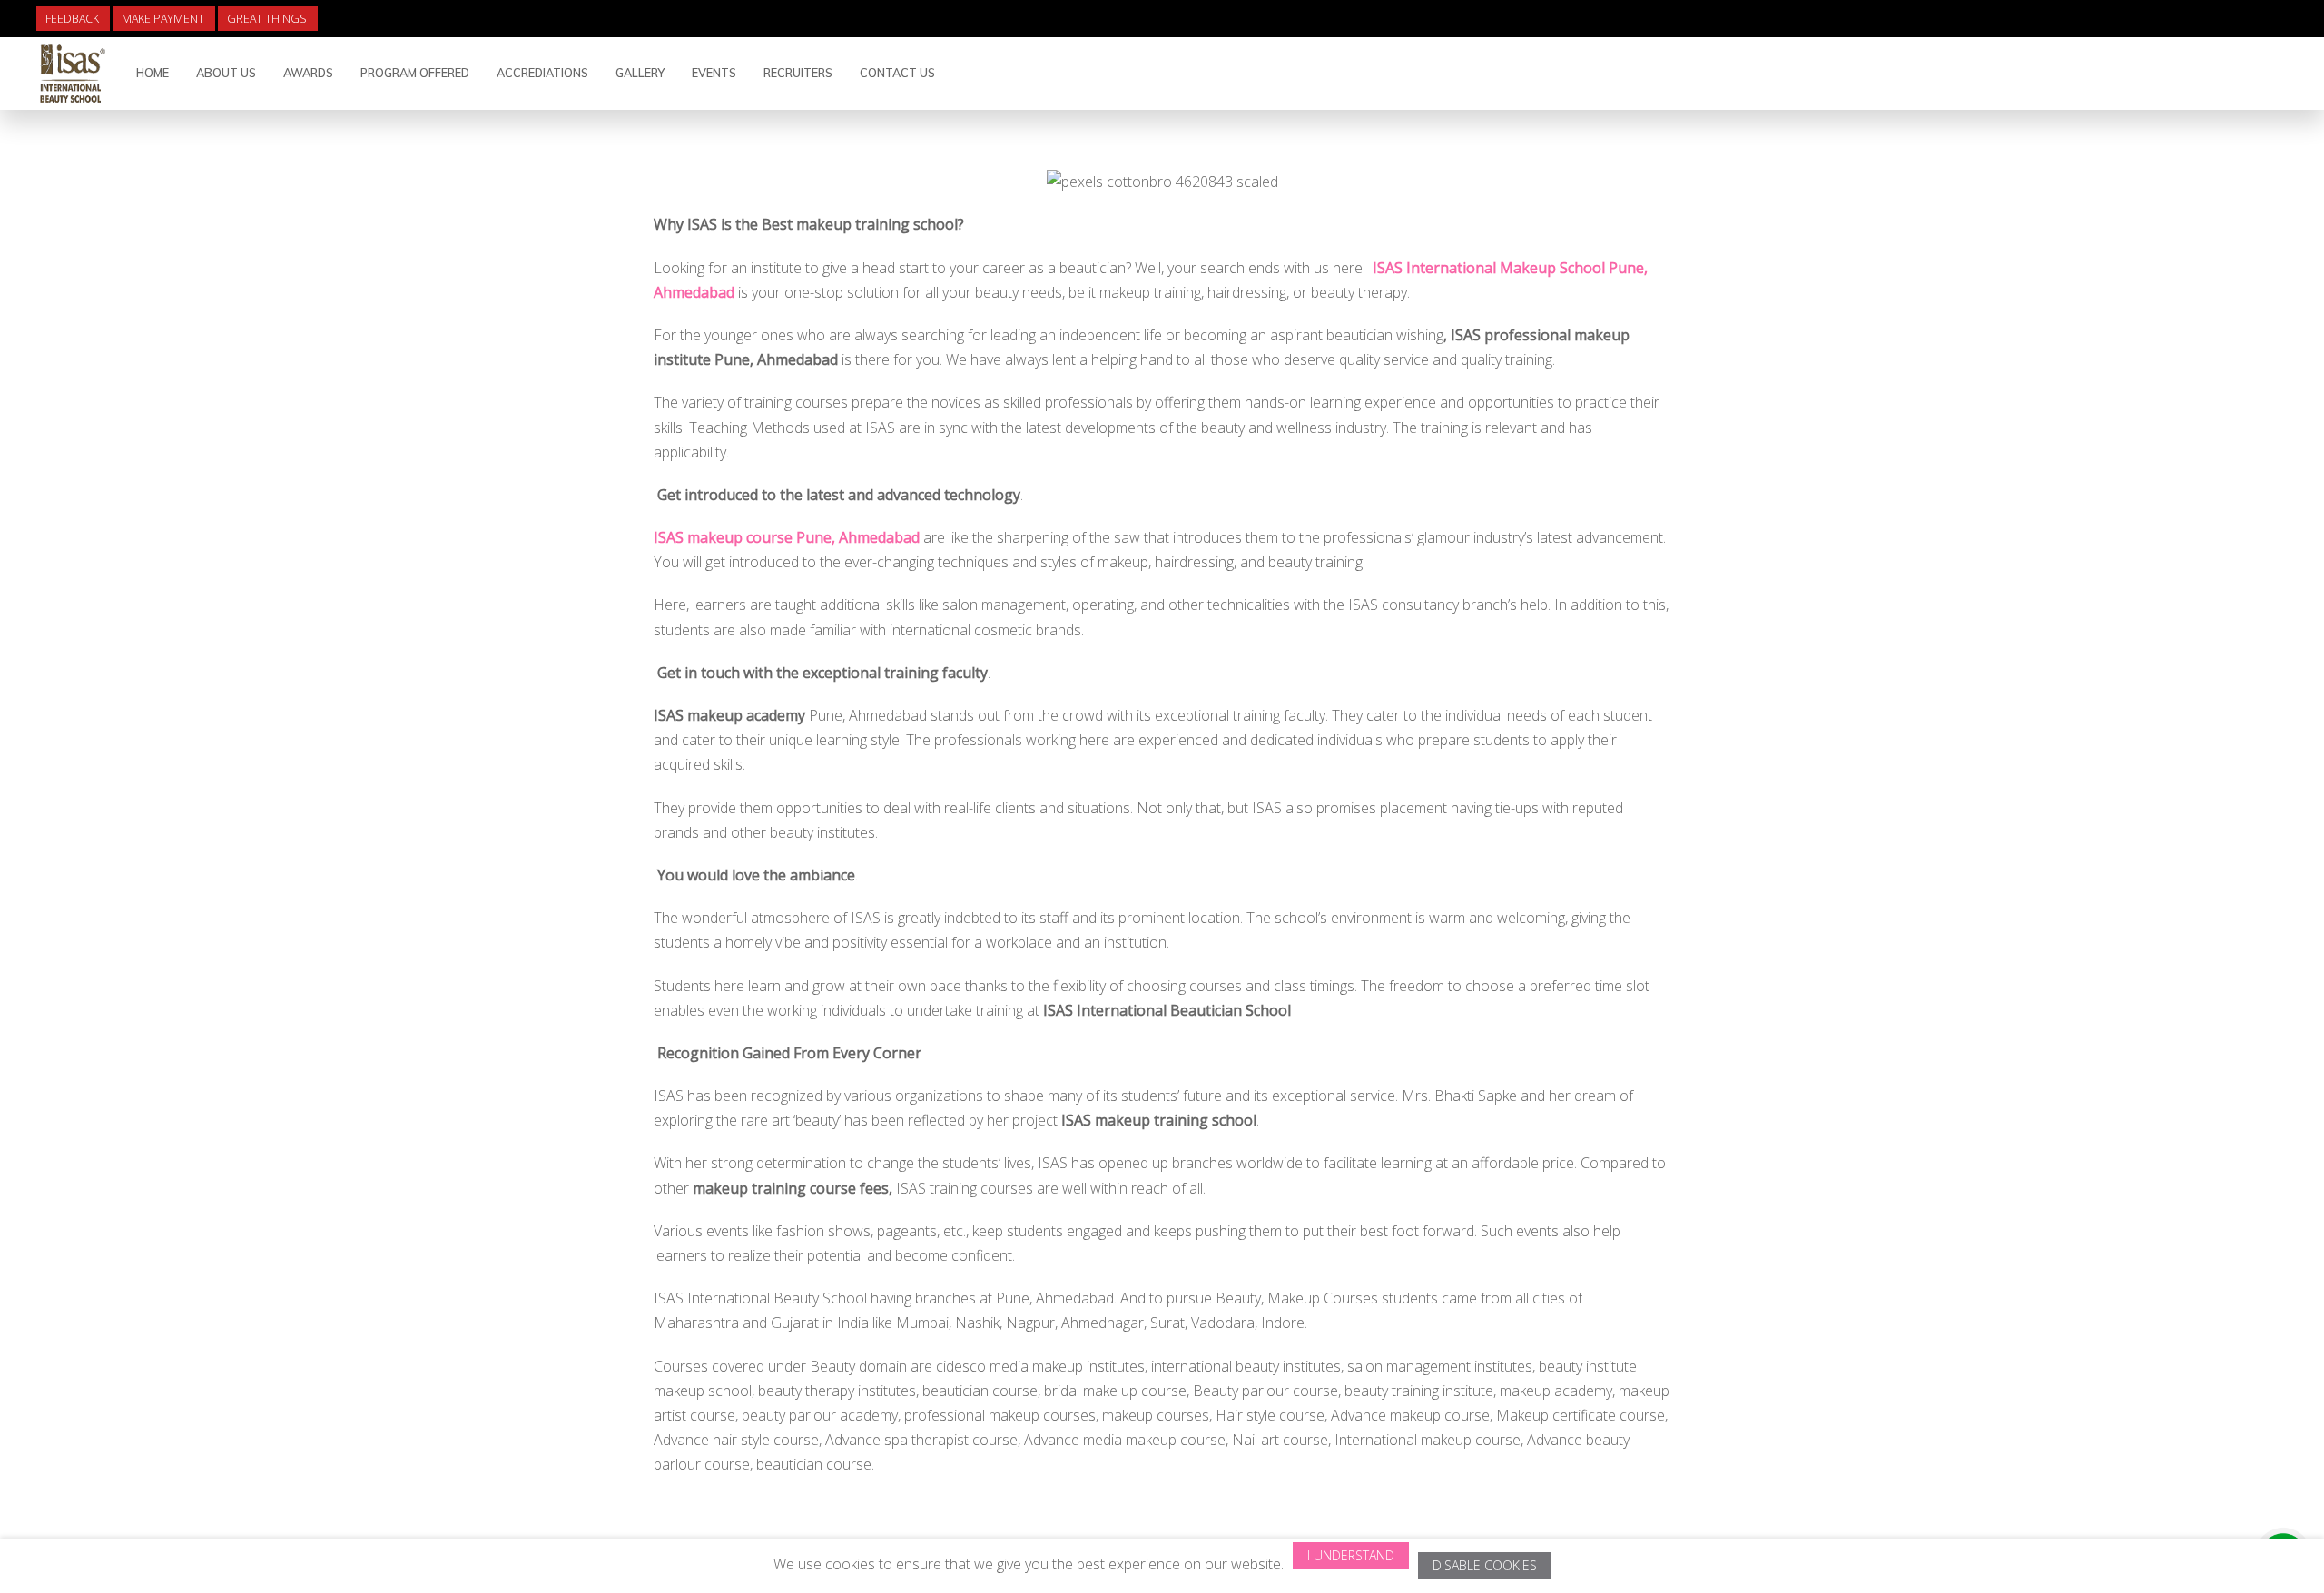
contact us (897, 73)
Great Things (267, 19)
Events (714, 73)
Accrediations (542, 73)
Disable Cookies (1485, 1565)
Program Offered (415, 73)
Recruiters (798, 73)
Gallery (640, 73)
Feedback (72, 19)
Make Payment (163, 19)
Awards (308, 73)
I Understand (1351, 1555)
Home (153, 73)
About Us (226, 73)
